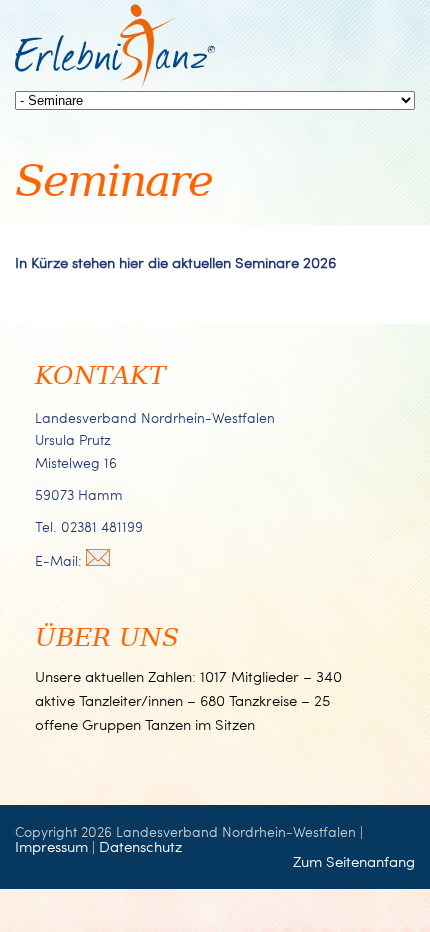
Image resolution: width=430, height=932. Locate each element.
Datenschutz (140, 846)
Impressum (51, 846)
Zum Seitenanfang (354, 861)
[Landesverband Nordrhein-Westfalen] (115, 83)
